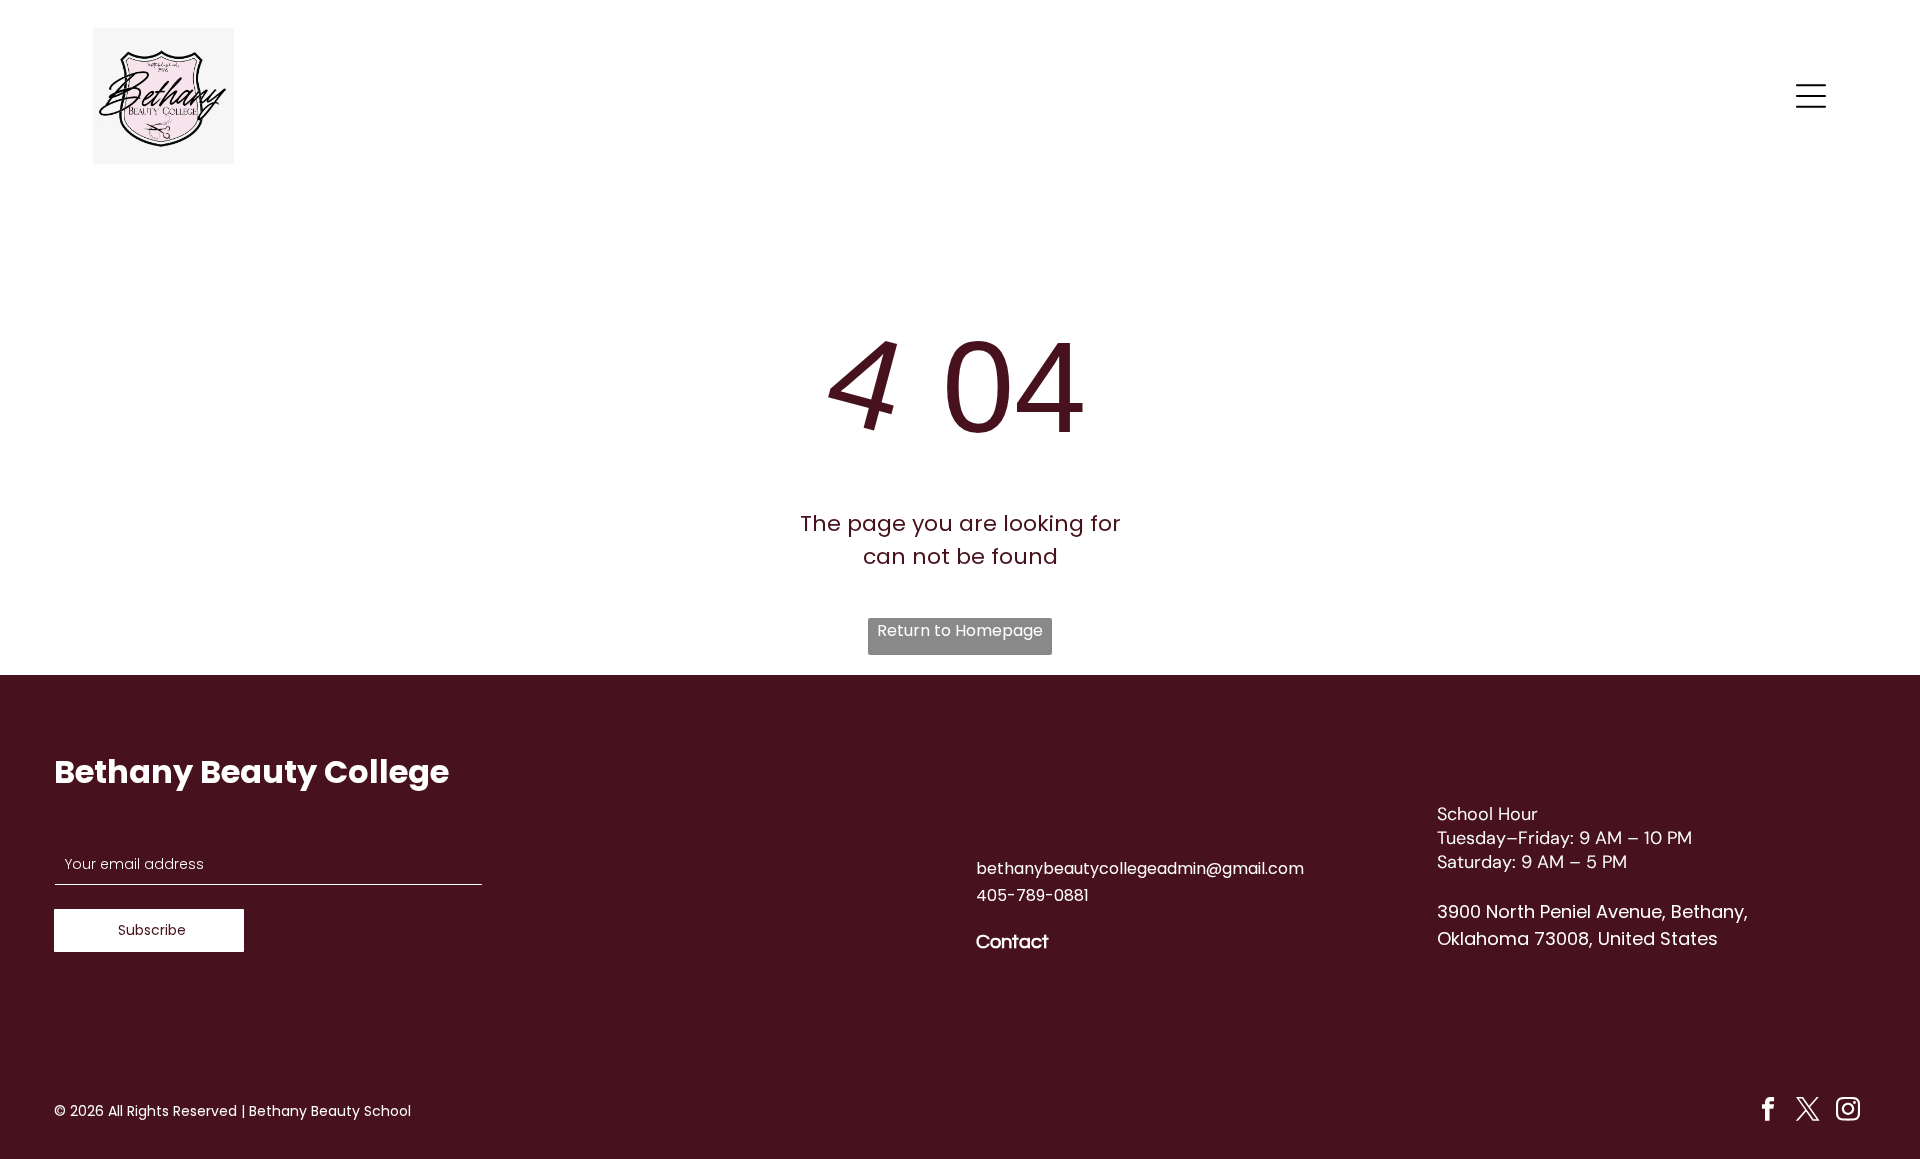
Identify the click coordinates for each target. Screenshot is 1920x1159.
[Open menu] (1811, 96)
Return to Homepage (960, 630)
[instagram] (1848, 1112)
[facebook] (1768, 1112)
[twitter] (1808, 1112)
